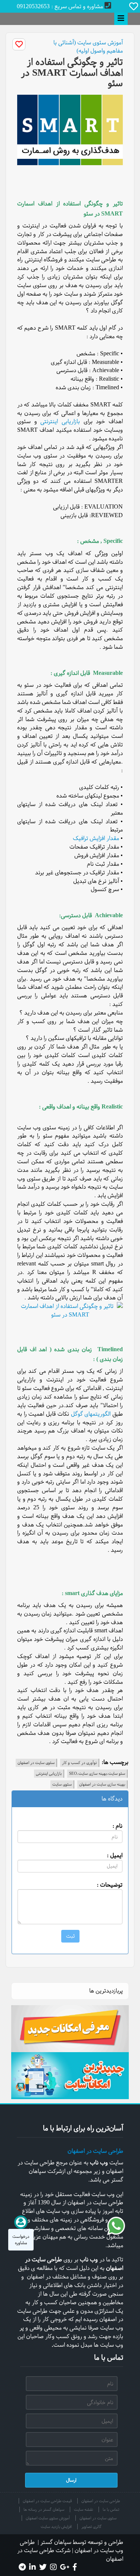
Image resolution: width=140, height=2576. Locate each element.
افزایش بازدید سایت (56, 2527)
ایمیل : (115, 1855)
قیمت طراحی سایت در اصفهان (47, 2501)
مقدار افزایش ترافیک (96, 838)
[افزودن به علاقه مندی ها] (19, 44)
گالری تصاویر (91, 2527)
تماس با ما (111, 2509)
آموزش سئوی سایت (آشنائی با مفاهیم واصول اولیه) (88, 47)
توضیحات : (110, 1885)
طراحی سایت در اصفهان (95, 2151)
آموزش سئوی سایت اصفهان (48, 2518)
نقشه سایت (83, 2509)
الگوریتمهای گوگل (91, 1414)
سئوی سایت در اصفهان (98, 2518)
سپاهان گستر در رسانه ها (44, 2509)
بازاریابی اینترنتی (60, 421)
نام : (117, 1826)
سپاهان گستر (56, 2542)
